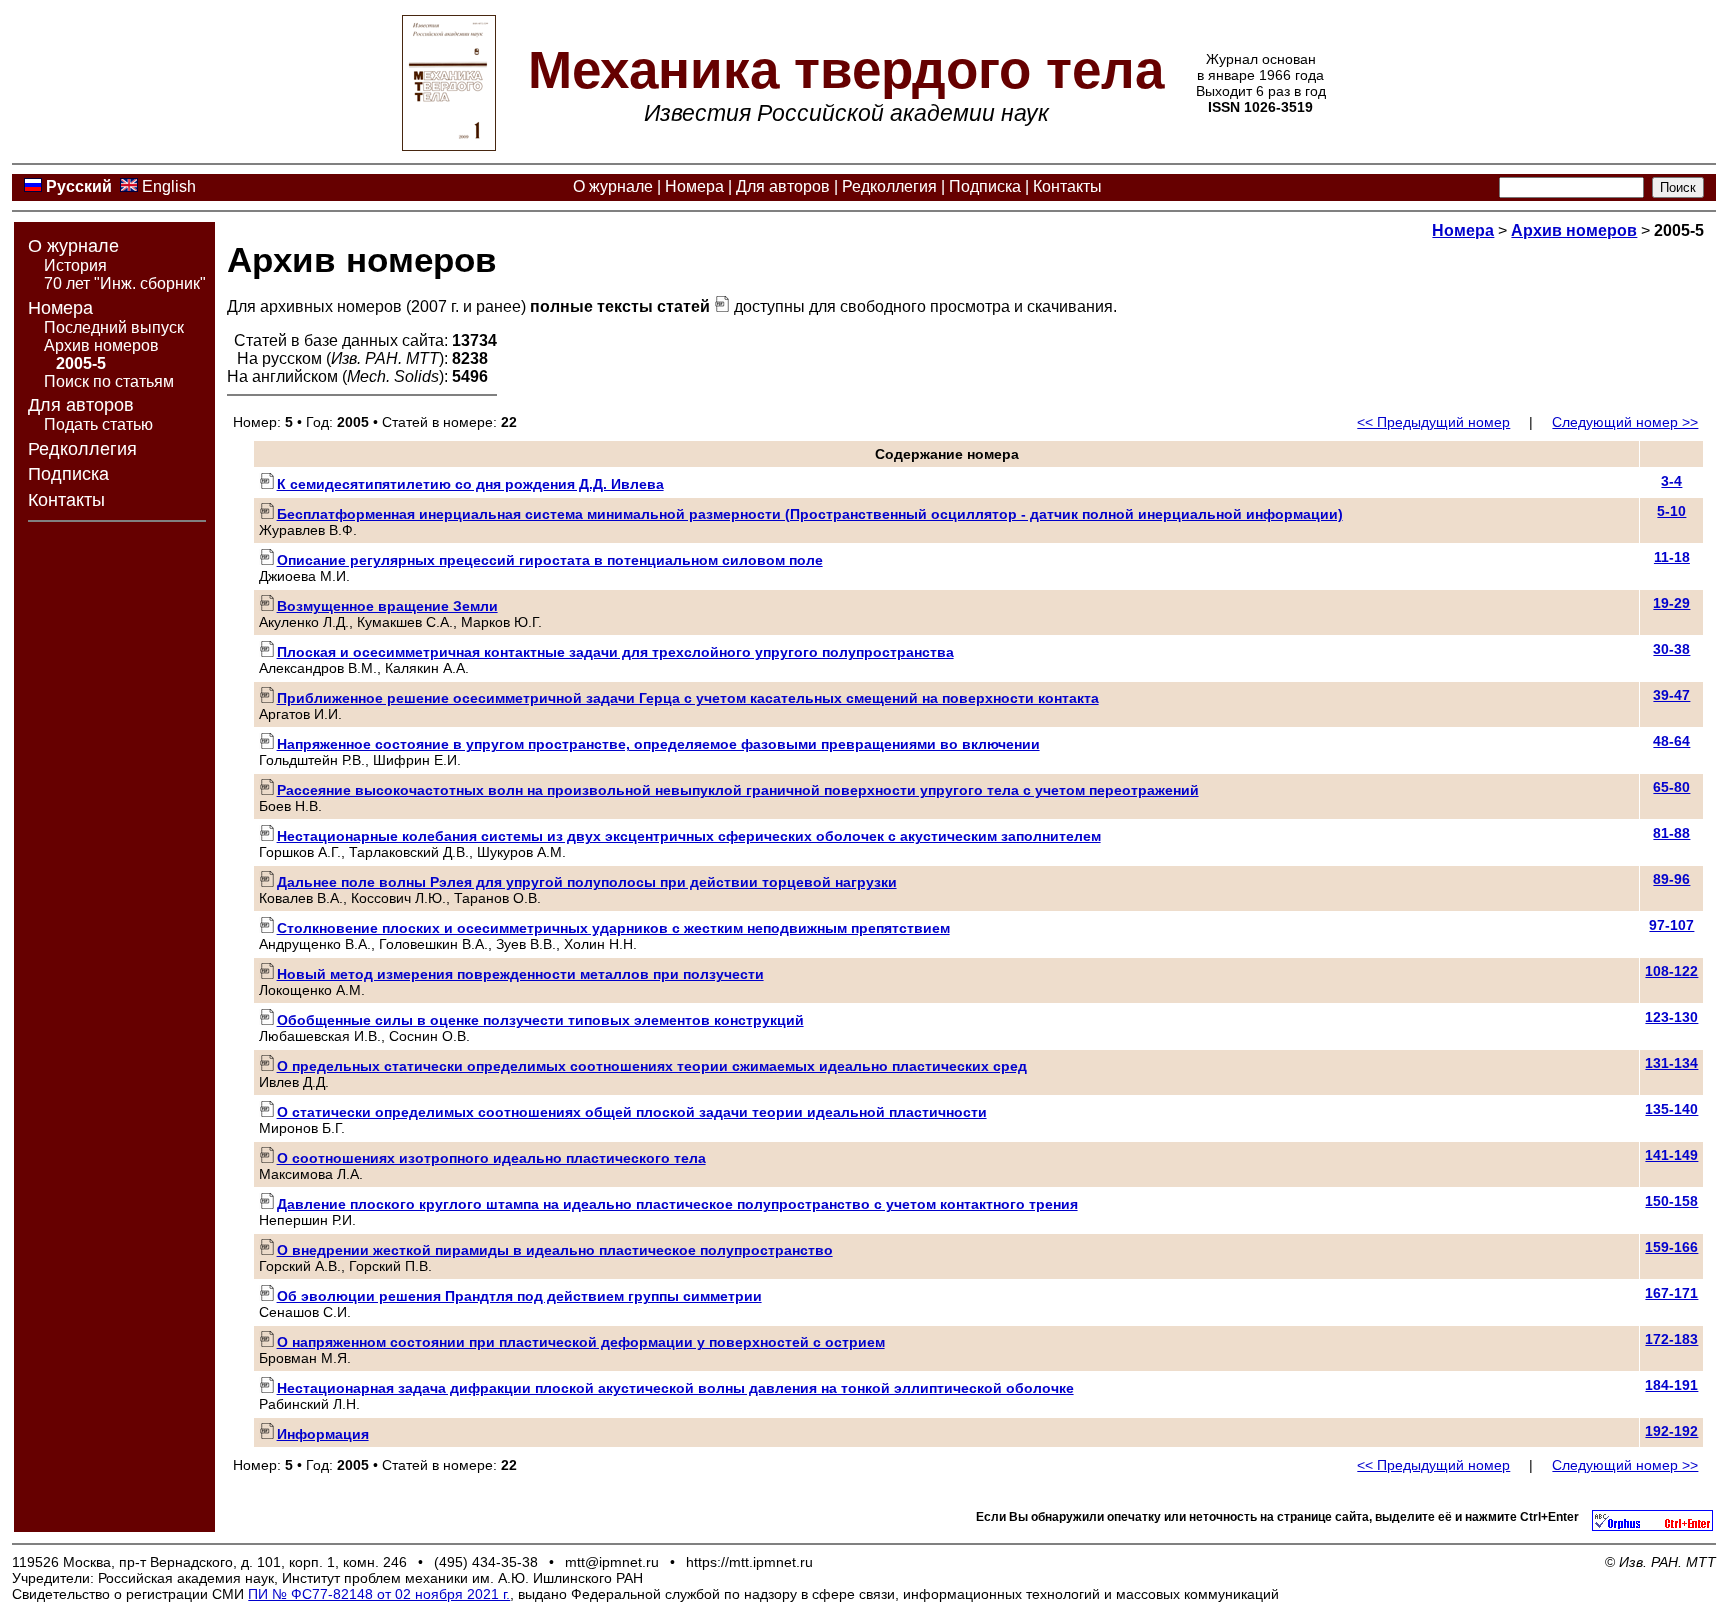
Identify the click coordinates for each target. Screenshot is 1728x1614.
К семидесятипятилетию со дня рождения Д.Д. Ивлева (470, 484)
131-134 (1671, 1063)
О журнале (613, 186)
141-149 (1671, 1155)
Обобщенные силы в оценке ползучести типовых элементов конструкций (540, 1020)
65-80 (1671, 787)
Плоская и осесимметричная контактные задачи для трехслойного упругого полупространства (615, 652)
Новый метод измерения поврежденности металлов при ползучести (520, 974)
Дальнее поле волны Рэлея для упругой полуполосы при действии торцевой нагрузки (587, 882)
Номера (694, 186)
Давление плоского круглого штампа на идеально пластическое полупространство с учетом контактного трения (677, 1204)
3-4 (1671, 481)
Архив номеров (101, 345)
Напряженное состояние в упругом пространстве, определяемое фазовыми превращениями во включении (658, 744)
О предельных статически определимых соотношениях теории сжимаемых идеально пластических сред (652, 1066)
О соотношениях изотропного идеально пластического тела (491, 1158)
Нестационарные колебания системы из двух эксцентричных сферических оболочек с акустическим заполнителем (689, 836)
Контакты (1067, 186)
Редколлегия (889, 186)
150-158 (1671, 1201)
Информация (323, 1434)
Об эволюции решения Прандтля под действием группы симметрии (519, 1296)
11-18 (1672, 557)
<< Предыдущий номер (1433, 422)
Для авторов (783, 186)
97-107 (1671, 925)
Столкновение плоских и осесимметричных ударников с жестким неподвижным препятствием (613, 928)
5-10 (1671, 511)
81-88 (1671, 833)
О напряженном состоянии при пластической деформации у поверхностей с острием (581, 1342)
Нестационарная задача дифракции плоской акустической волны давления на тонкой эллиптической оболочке (675, 1388)
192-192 (1671, 1431)
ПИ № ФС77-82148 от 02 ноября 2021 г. (379, 1594)
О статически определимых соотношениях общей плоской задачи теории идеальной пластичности (632, 1112)
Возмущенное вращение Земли (387, 606)
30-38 (1671, 649)
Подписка (985, 186)
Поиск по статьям (109, 381)
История (75, 265)
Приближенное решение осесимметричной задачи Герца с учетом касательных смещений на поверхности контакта (688, 698)
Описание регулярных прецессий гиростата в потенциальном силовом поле (550, 560)
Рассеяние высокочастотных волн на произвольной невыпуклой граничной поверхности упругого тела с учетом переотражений (738, 790)
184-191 (1671, 1385)
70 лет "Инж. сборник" (125, 283)
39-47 (1671, 695)
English (169, 186)
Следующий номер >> (1625, 422)
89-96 (1671, 879)
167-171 (1671, 1293)
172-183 (1671, 1339)
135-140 (1671, 1109)
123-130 (1671, 1017)
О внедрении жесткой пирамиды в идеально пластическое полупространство (555, 1250)
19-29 (1671, 603)
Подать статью (98, 424)
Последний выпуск (114, 327)
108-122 (1671, 971)
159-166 (1671, 1247)
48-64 (1671, 741)
